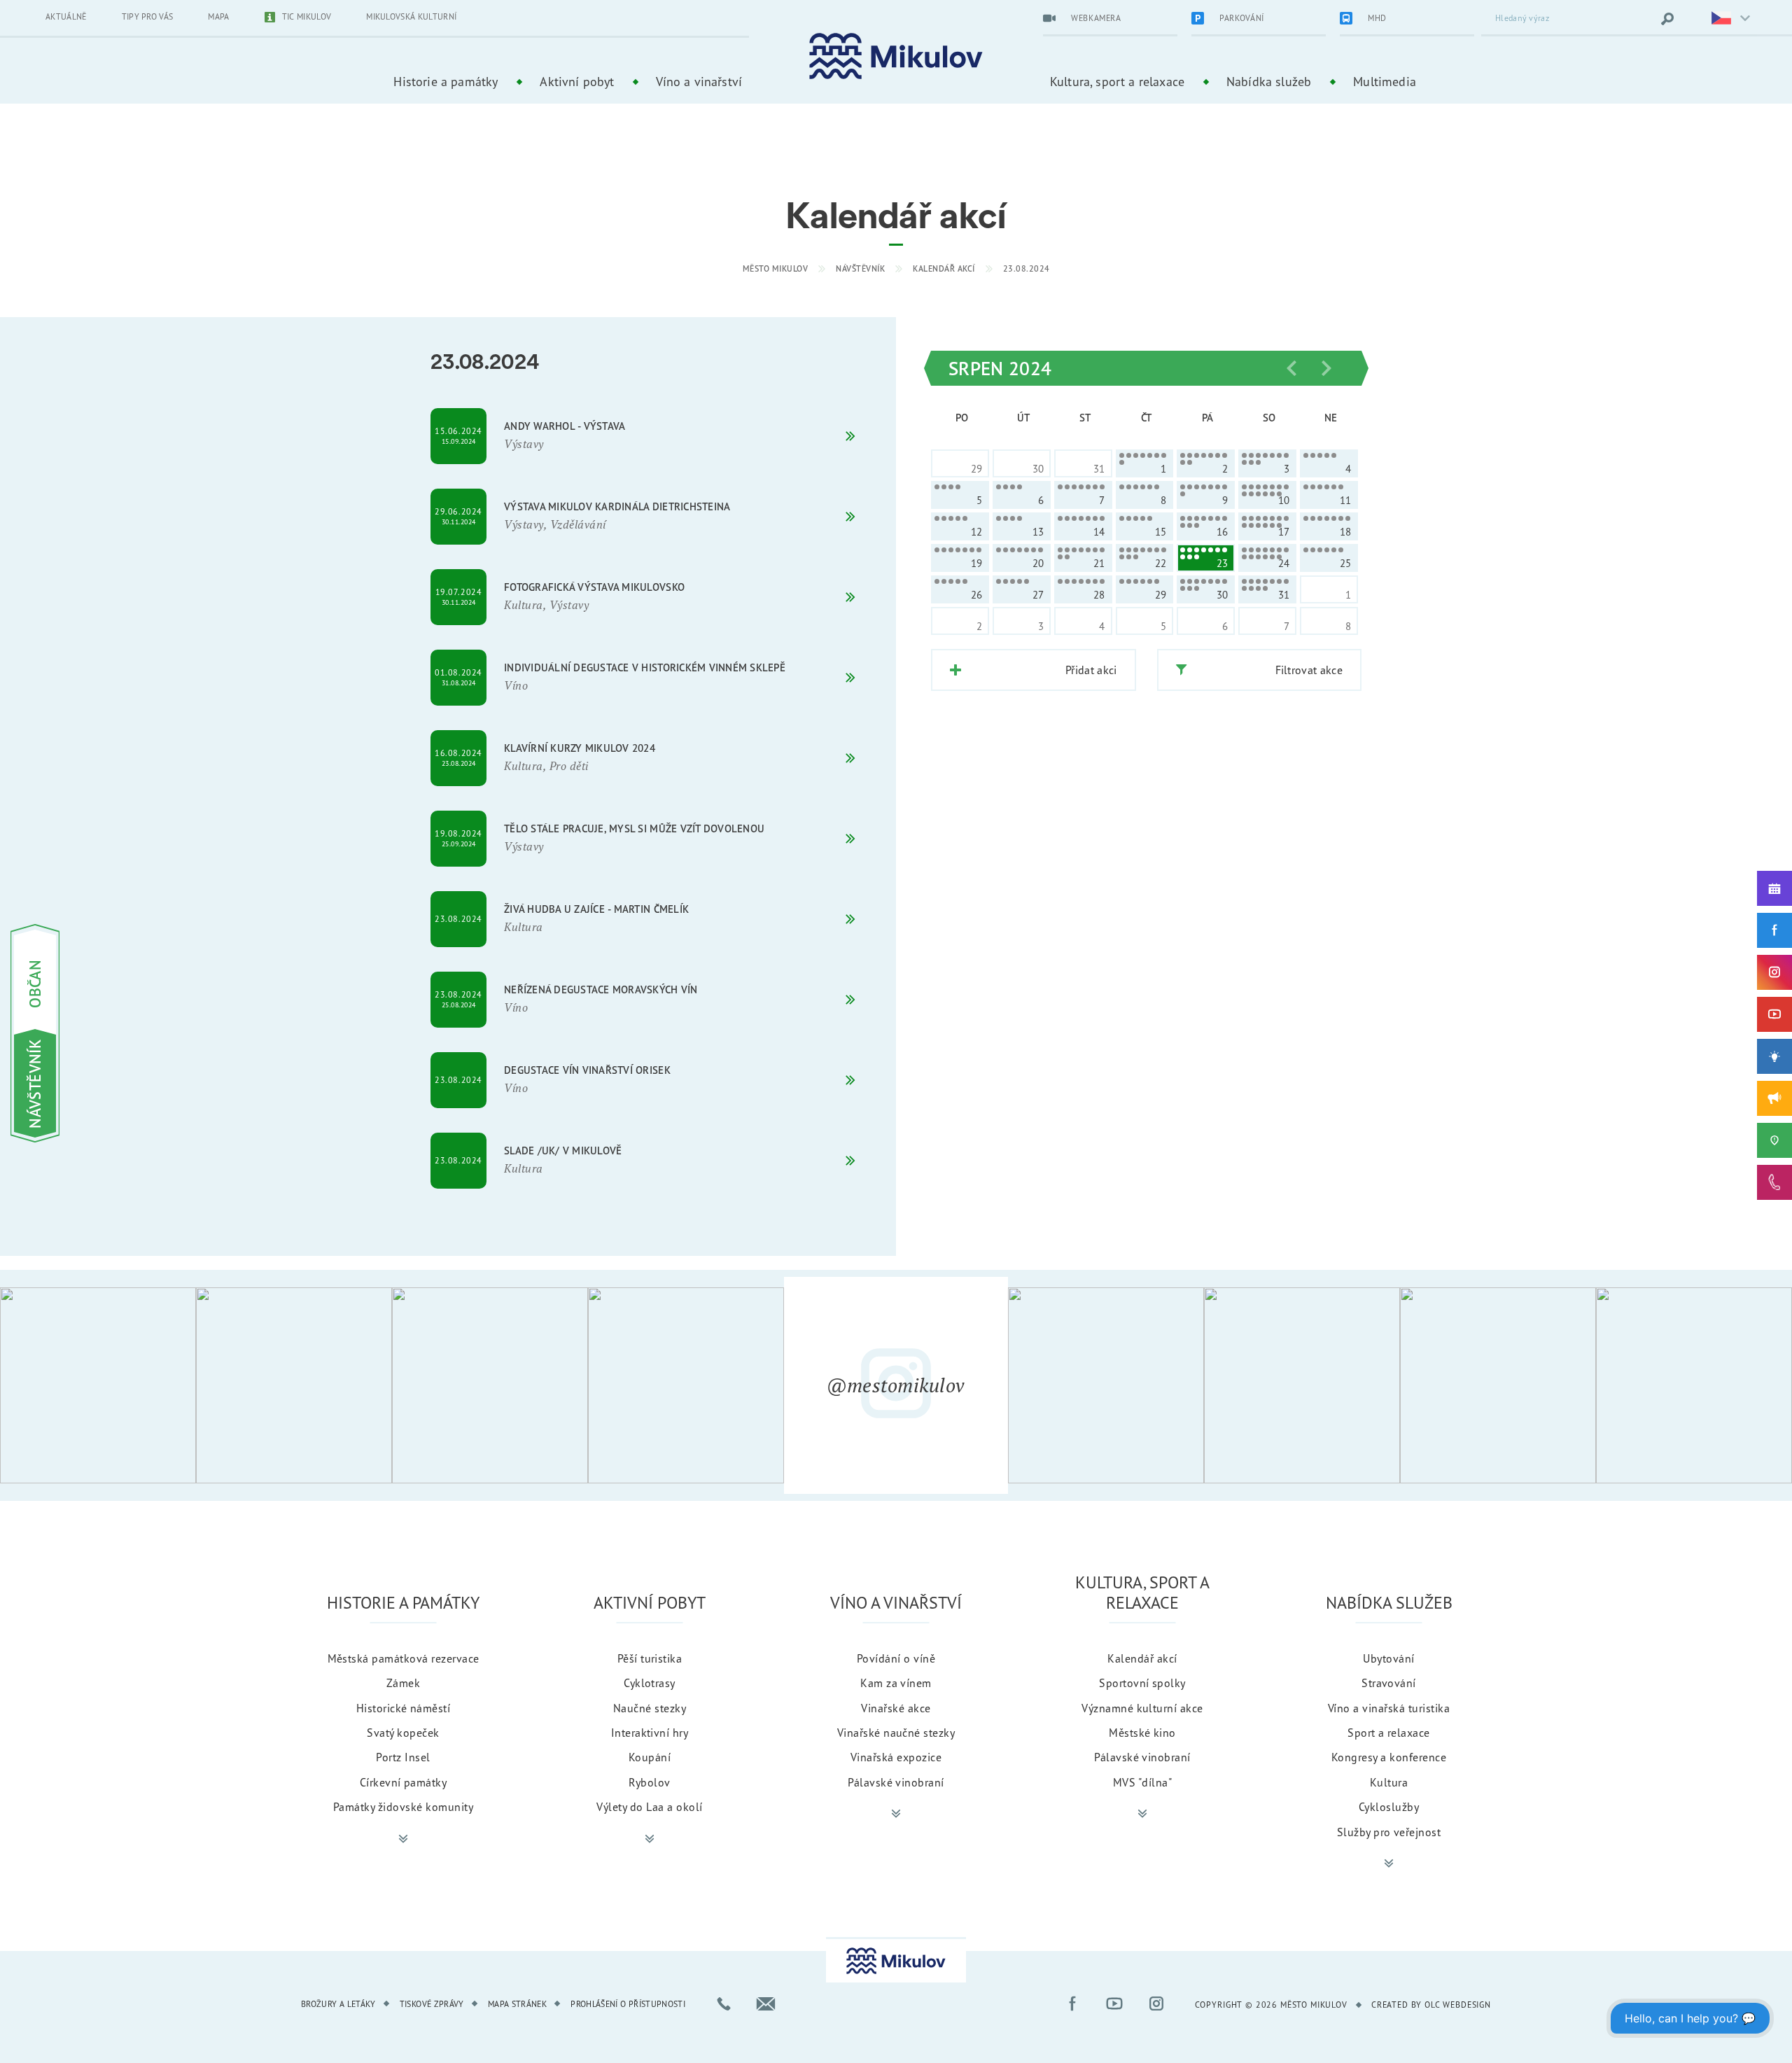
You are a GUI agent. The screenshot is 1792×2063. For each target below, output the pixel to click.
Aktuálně (66, 16)
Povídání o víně (896, 1658)
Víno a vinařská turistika (1389, 1708)
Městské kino (1142, 1733)
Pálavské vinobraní (896, 1782)
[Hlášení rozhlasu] (1774, 1098)
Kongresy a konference (1389, 1757)
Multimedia (1385, 81)
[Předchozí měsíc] (1291, 368)
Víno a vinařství (699, 81)
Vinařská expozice (896, 1757)
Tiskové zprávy (432, 2004)
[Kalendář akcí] (1774, 888)
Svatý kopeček (403, 1733)
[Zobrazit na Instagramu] (98, 1385)
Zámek (403, 1683)
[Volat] (724, 2003)
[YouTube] (1774, 1014)
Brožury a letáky (338, 2004)
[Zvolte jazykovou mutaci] (1722, 19)
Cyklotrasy (650, 1683)
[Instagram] (1774, 972)
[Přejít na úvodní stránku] (896, 56)
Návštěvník (860, 268)
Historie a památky (446, 81)
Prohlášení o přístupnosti (628, 2004)
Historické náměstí (404, 1708)
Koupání (650, 1757)
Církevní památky (404, 1782)
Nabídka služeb (1269, 81)
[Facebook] (1774, 930)
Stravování (1389, 1683)
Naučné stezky (650, 1708)
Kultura (1389, 1782)
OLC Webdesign (1458, 2005)
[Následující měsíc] (1326, 368)
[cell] (1145, 463)
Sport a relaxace (1389, 1733)
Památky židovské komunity (403, 1807)
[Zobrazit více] (403, 1839)
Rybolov (649, 1782)
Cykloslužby (1389, 1807)
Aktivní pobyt (577, 81)
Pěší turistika (650, 1658)
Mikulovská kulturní (411, 16)
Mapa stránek (517, 2004)
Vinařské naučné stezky (896, 1733)
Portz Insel (403, 1757)
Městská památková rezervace (404, 1658)
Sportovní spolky (1142, 1683)
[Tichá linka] (1774, 1182)
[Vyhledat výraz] (1667, 19)
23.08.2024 (1027, 268)
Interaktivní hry (650, 1733)
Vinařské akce (896, 1708)
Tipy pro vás (148, 16)
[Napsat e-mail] (766, 2003)
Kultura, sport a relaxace (1117, 81)
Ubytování (1388, 1658)
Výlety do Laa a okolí (649, 1807)
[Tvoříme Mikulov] (1774, 1056)
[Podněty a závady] (1774, 1140)
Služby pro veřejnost (1389, 1832)
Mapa (218, 16)
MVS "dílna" (1142, 1782)
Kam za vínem (896, 1683)
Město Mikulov (776, 268)
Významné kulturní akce (1142, 1708)
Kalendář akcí (944, 268)
